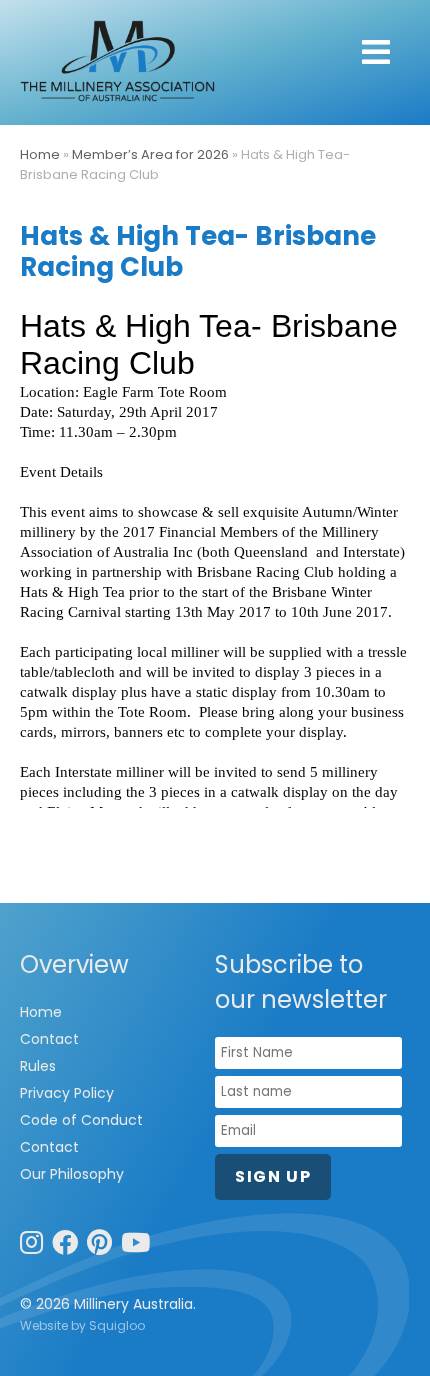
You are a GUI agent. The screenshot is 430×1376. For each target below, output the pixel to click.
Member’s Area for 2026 (150, 154)
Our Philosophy (72, 1174)
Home (40, 154)
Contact (49, 1039)
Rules (38, 1066)
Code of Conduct (81, 1120)
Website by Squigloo (82, 1325)
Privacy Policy (67, 1093)
